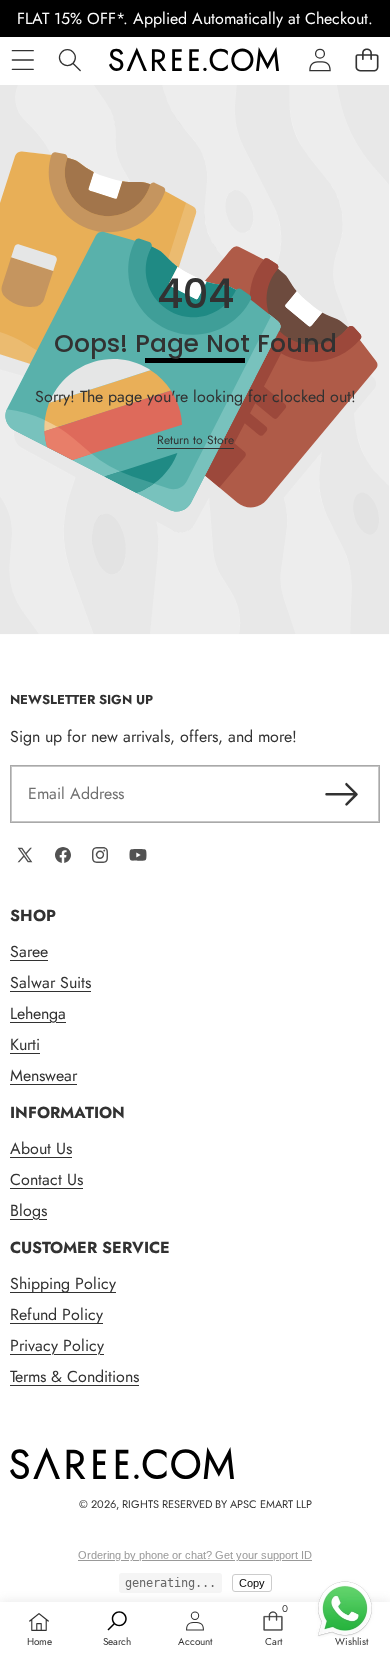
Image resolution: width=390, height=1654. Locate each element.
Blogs (28, 1210)
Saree (29, 951)
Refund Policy (56, 1314)
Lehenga (38, 1013)
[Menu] (22, 59)
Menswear (43, 1075)
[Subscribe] (342, 794)
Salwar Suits (50, 982)
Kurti (25, 1044)
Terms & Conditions (74, 1376)
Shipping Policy (63, 1283)
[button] (366, 59)
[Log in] (319, 59)
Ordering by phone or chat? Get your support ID (195, 1555)
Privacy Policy (57, 1345)
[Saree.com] (194, 59)
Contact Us (46, 1179)
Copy (252, 1583)
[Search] (69, 59)
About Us (41, 1148)
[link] (195, 440)
